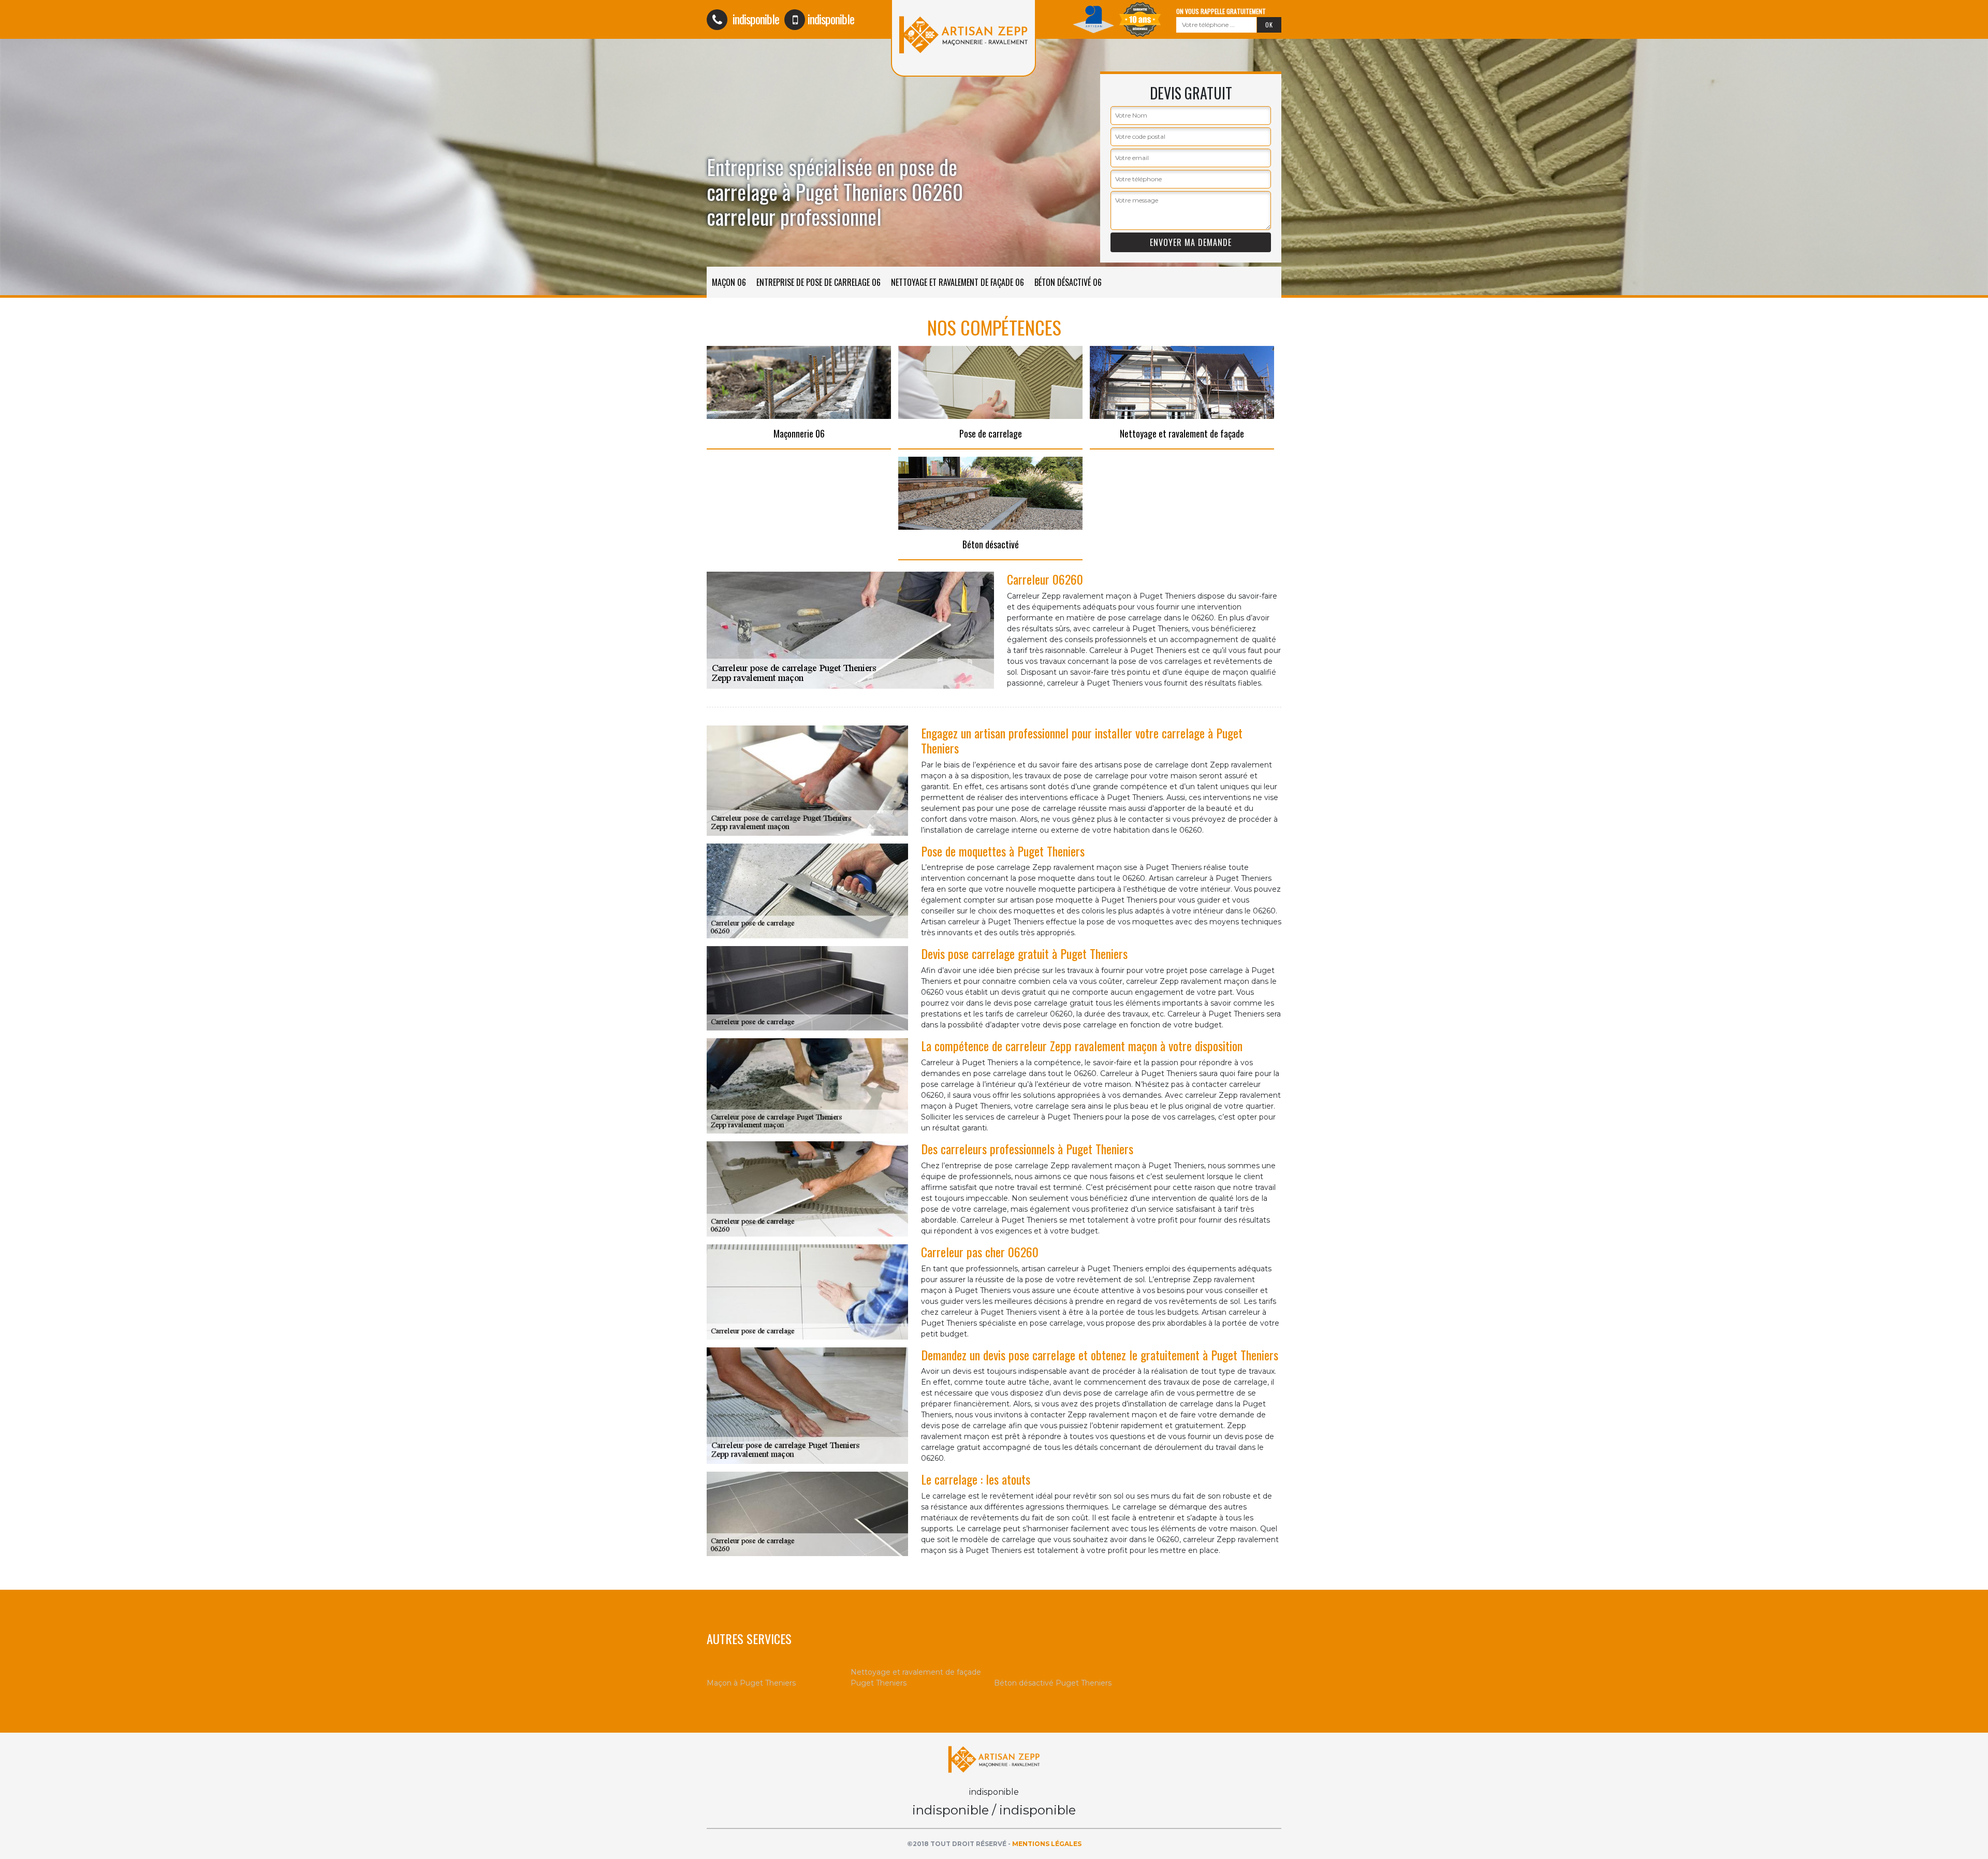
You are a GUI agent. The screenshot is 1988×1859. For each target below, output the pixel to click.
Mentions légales (1047, 1844)
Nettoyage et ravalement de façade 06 (958, 282)
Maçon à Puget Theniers (751, 1683)
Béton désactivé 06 (1068, 282)
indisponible (755, 19)
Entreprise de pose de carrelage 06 (818, 282)
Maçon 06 (729, 282)
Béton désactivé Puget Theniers (1053, 1683)
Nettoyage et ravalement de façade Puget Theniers (916, 1678)
